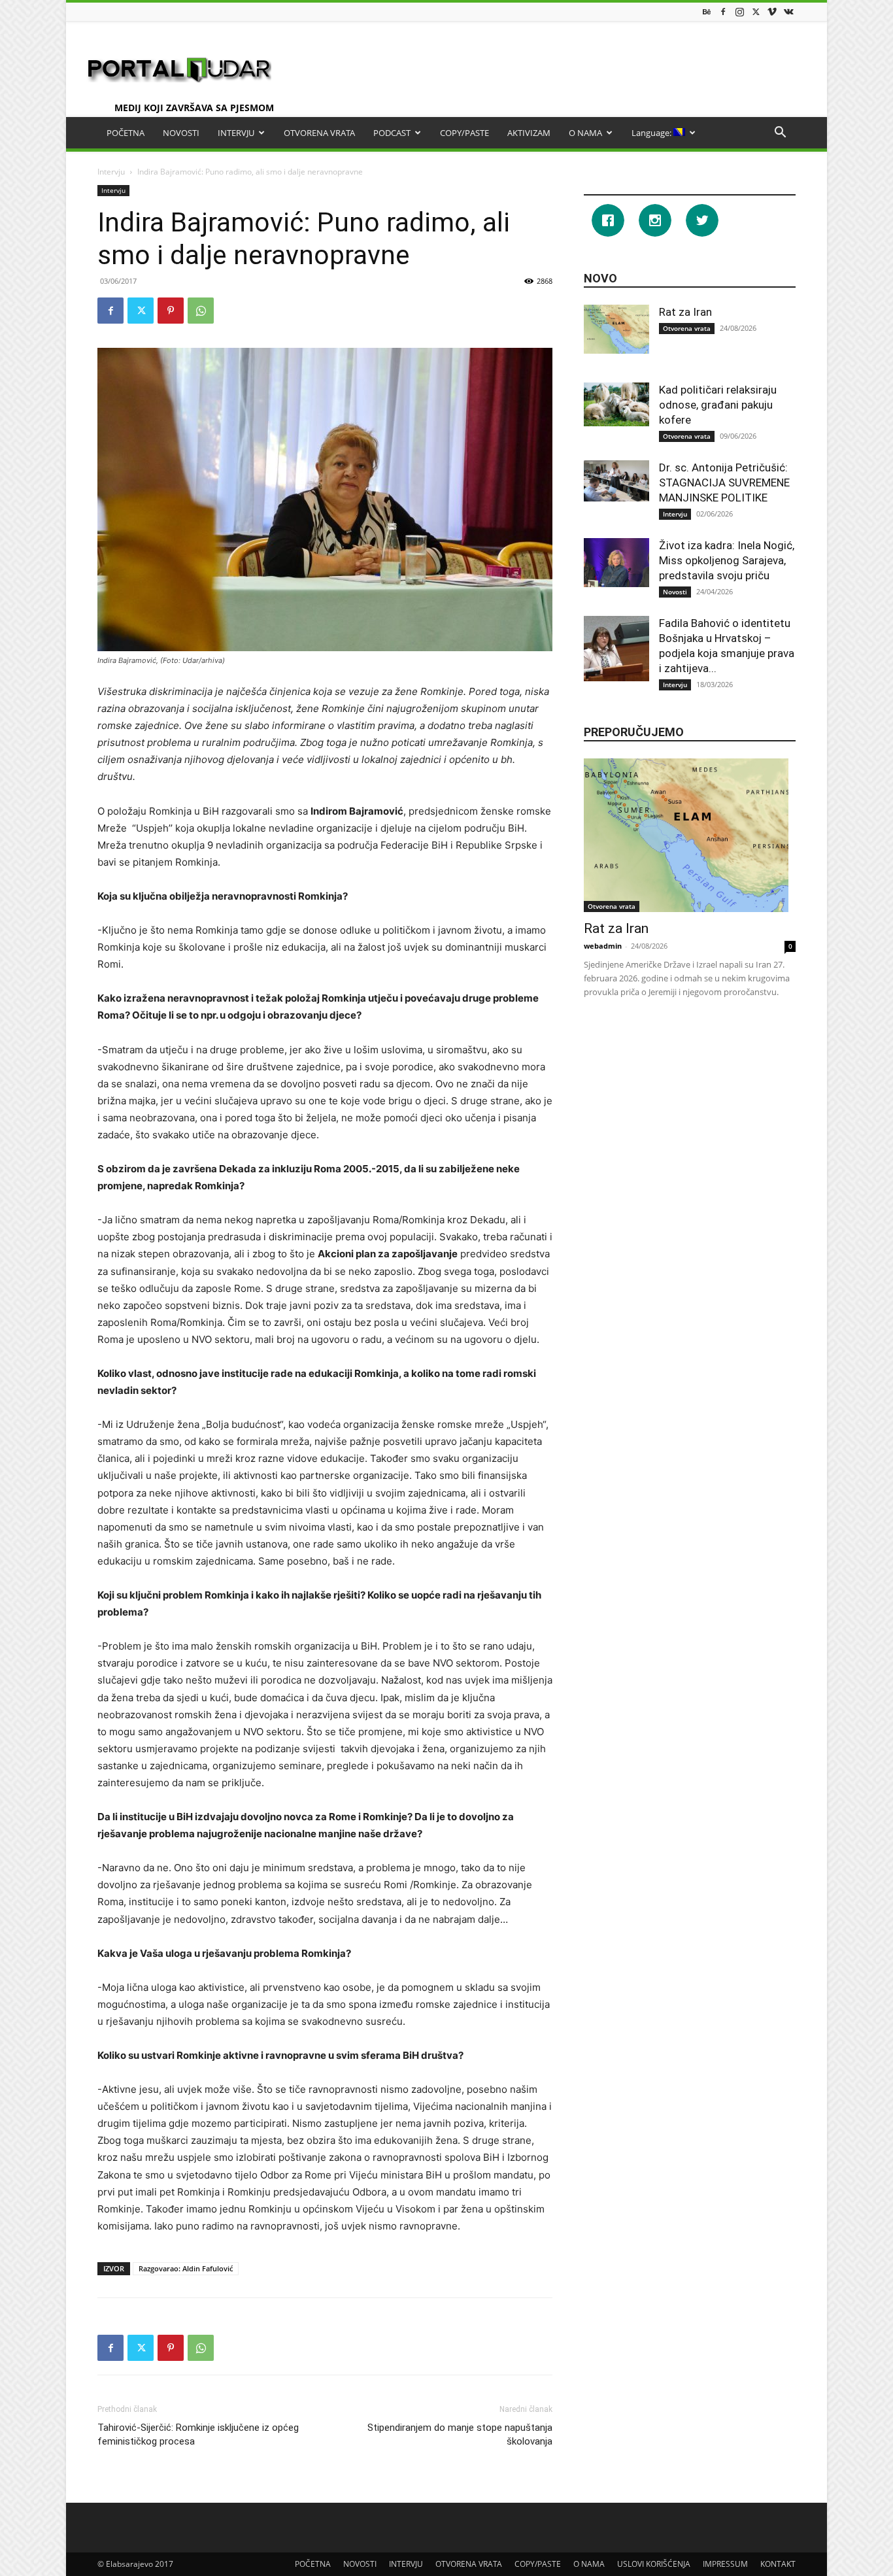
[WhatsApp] (201, 311)
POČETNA (126, 133)
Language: (652, 133)
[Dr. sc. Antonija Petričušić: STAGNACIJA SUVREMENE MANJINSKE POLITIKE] (616, 481)
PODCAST (392, 133)
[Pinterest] (171, 311)
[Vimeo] (772, 11)
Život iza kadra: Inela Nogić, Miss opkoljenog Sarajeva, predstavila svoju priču (727, 560)
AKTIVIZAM (529, 133)
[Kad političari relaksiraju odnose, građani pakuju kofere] (616, 404)
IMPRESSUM (725, 2564)
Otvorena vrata (687, 328)
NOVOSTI (181, 133)
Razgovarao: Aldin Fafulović (186, 2268)
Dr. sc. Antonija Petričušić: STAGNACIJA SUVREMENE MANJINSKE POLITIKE (724, 483)
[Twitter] (756, 11)
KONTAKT (778, 2564)
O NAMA (585, 133)
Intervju (111, 172)
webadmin (603, 946)
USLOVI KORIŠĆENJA (654, 2564)
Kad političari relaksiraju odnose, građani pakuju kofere (718, 405)
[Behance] (707, 11)
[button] (780, 134)
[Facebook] (723, 11)
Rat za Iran (685, 312)
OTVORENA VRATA (319, 133)
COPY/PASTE (464, 133)
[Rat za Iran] (616, 329)
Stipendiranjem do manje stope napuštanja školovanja (460, 2434)
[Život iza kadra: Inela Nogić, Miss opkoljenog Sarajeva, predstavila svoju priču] (616, 563)
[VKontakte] (788, 11)
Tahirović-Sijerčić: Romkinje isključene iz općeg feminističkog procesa (198, 2434)
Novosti (675, 592)
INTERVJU (236, 133)
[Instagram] (739, 11)
